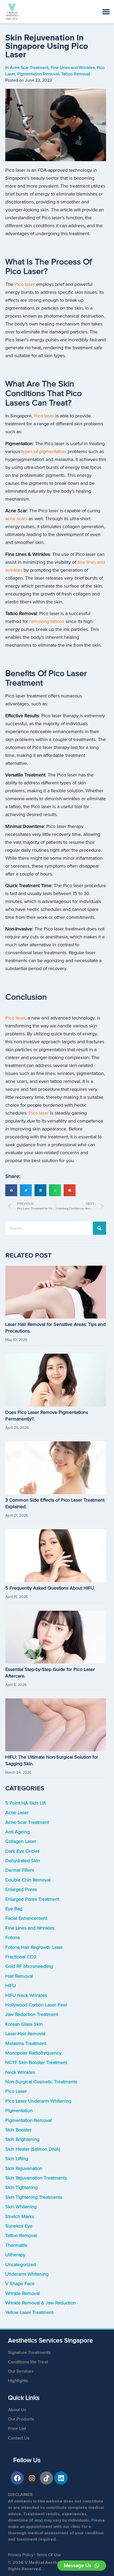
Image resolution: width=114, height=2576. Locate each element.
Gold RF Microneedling (29, 1966)
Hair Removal (19, 1976)
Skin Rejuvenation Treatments (36, 2178)
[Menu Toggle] (106, 12)
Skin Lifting (17, 2159)
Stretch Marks (20, 2217)
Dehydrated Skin (23, 1861)
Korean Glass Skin (24, 2024)
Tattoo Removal (21, 2236)
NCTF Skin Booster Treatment (36, 2063)
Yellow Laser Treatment (29, 2312)
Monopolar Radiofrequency (33, 2053)
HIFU (11, 1986)
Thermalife (16, 2245)
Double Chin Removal (28, 1880)
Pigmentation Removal (28, 2120)
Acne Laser (17, 1813)
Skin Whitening (21, 2207)
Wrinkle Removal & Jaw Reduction (41, 2303)
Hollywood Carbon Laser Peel (36, 2005)
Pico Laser (16, 2091)
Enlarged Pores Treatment (32, 1899)
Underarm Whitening (27, 2274)
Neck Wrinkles (20, 2072)
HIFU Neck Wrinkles (26, 1995)
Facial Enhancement (26, 1918)
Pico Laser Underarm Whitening (38, 2101)
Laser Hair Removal (25, 2034)
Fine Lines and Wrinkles (30, 1928)
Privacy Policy (21, 2555)
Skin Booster (18, 2130)
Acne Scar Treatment (27, 1822)
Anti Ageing (17, 1832)
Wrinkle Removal (23, 2293)
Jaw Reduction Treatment (32, 2014)
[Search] (99, 1228)
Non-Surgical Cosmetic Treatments (41, 2082)
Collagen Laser (21, 1841)
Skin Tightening (21, 2188)
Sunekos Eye (19, 2226)
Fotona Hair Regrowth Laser (34, 1947)
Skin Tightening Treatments (34, 2197)
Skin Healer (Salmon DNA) (33, 2149)
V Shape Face (20, 2284)
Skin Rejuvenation (24, 2169)
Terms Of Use (49, 2555)
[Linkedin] (61, 2478)
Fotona (12, 1938)
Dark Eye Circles (22, 1851)
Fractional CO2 (21, 1957)
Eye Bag (14, 1909)
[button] (11, 1190)
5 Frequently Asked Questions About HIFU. (50, 1588)
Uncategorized (21, 2265)
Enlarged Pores (21, 1890)
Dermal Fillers (20, 1870)
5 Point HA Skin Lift (26, 1803)
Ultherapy (15, 2255)
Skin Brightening (22, 2139)
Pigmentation (19, 2111)
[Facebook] (17, 2478)
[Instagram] (32, 2478)
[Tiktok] (46, 2478)
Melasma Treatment (26, 2044)
